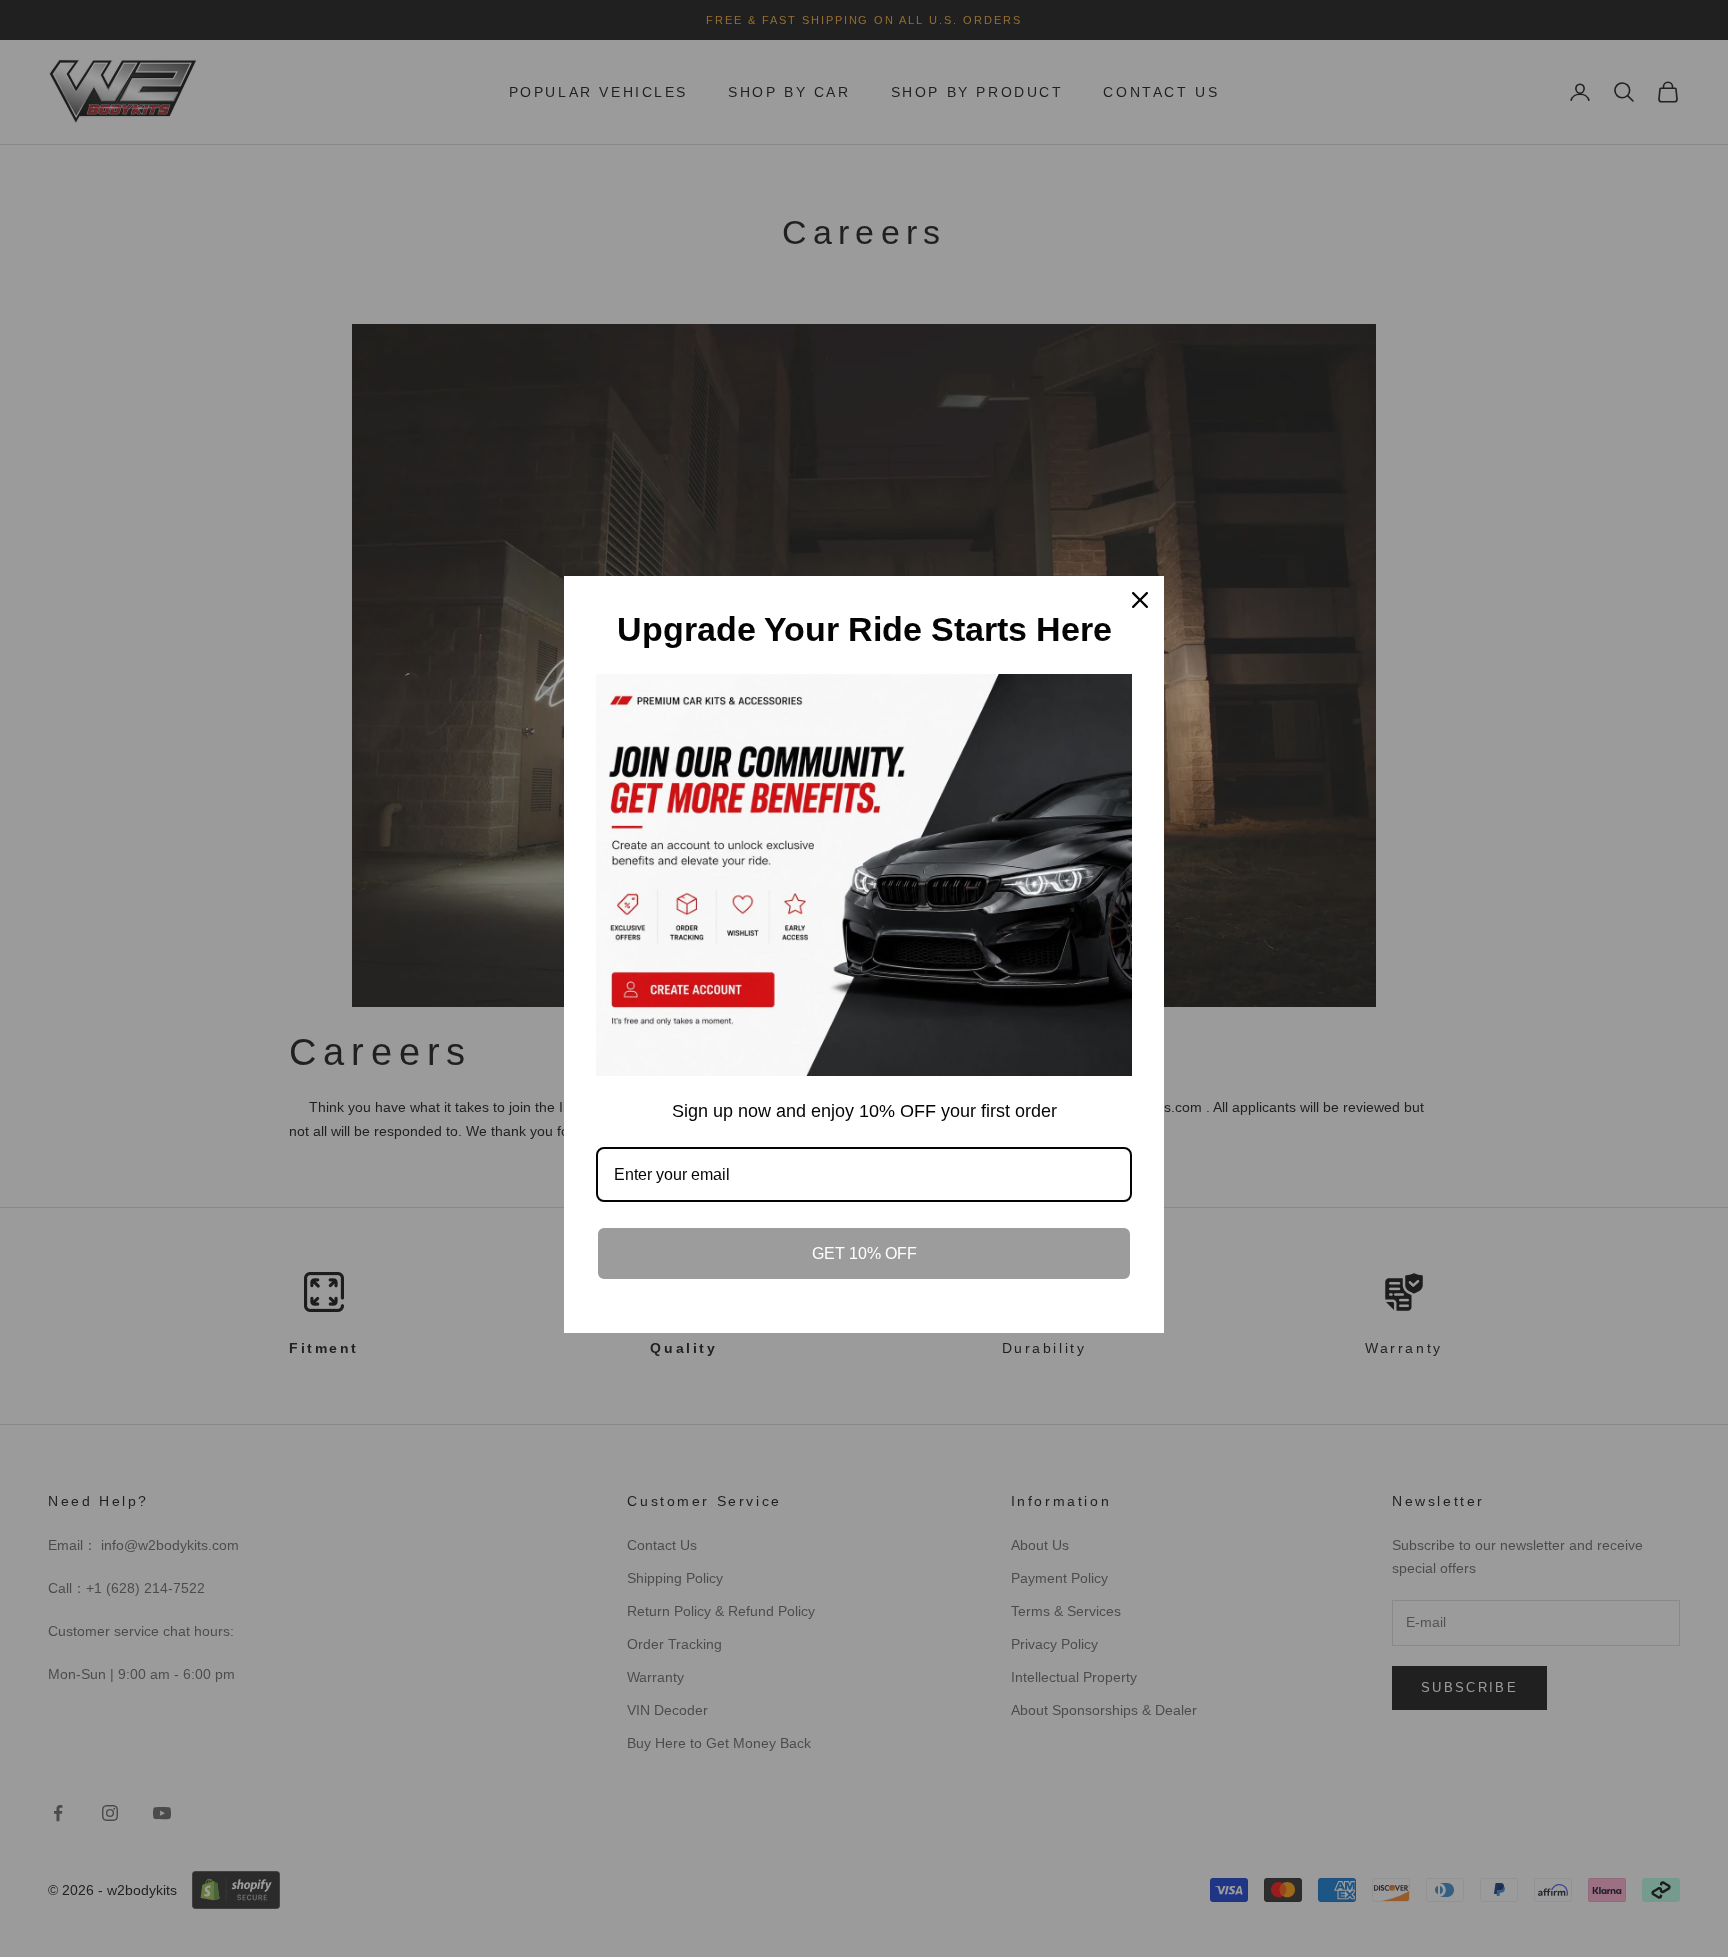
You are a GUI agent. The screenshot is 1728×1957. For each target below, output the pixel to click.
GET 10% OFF (864, 1253)
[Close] (1140, 600)
